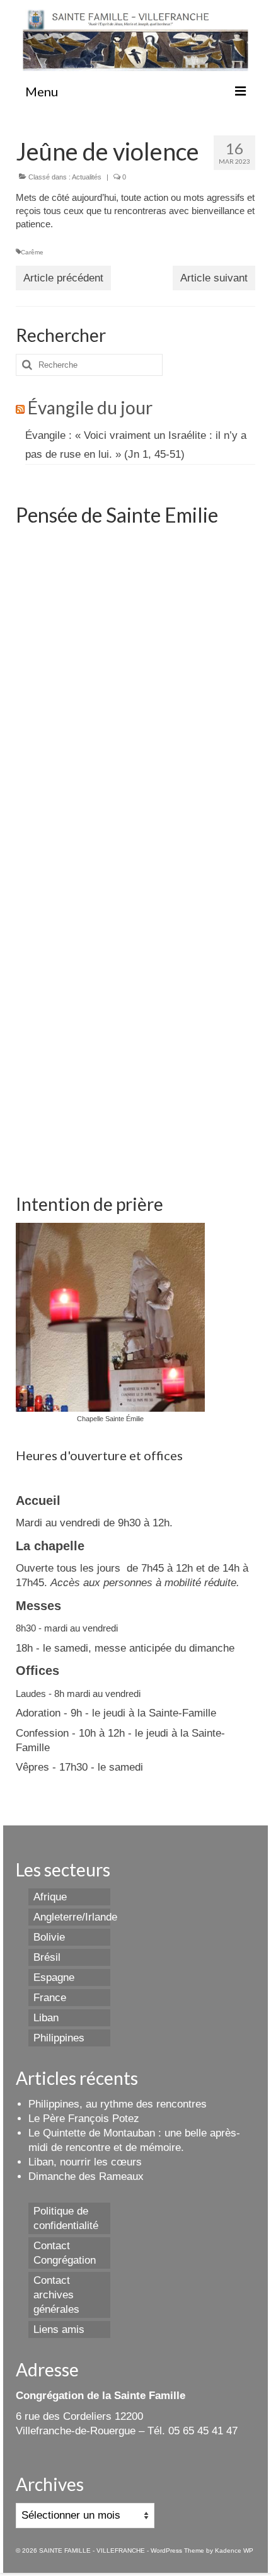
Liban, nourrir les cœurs (85, 2162)
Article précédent (63, 278)
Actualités (87, 177)
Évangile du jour (90, 407)
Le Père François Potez (84, 2119)
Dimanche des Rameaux (86, 2176)
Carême (32, 252)
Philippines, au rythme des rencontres (118, 2104)
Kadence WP (234, 2550)
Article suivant (214, 278)
